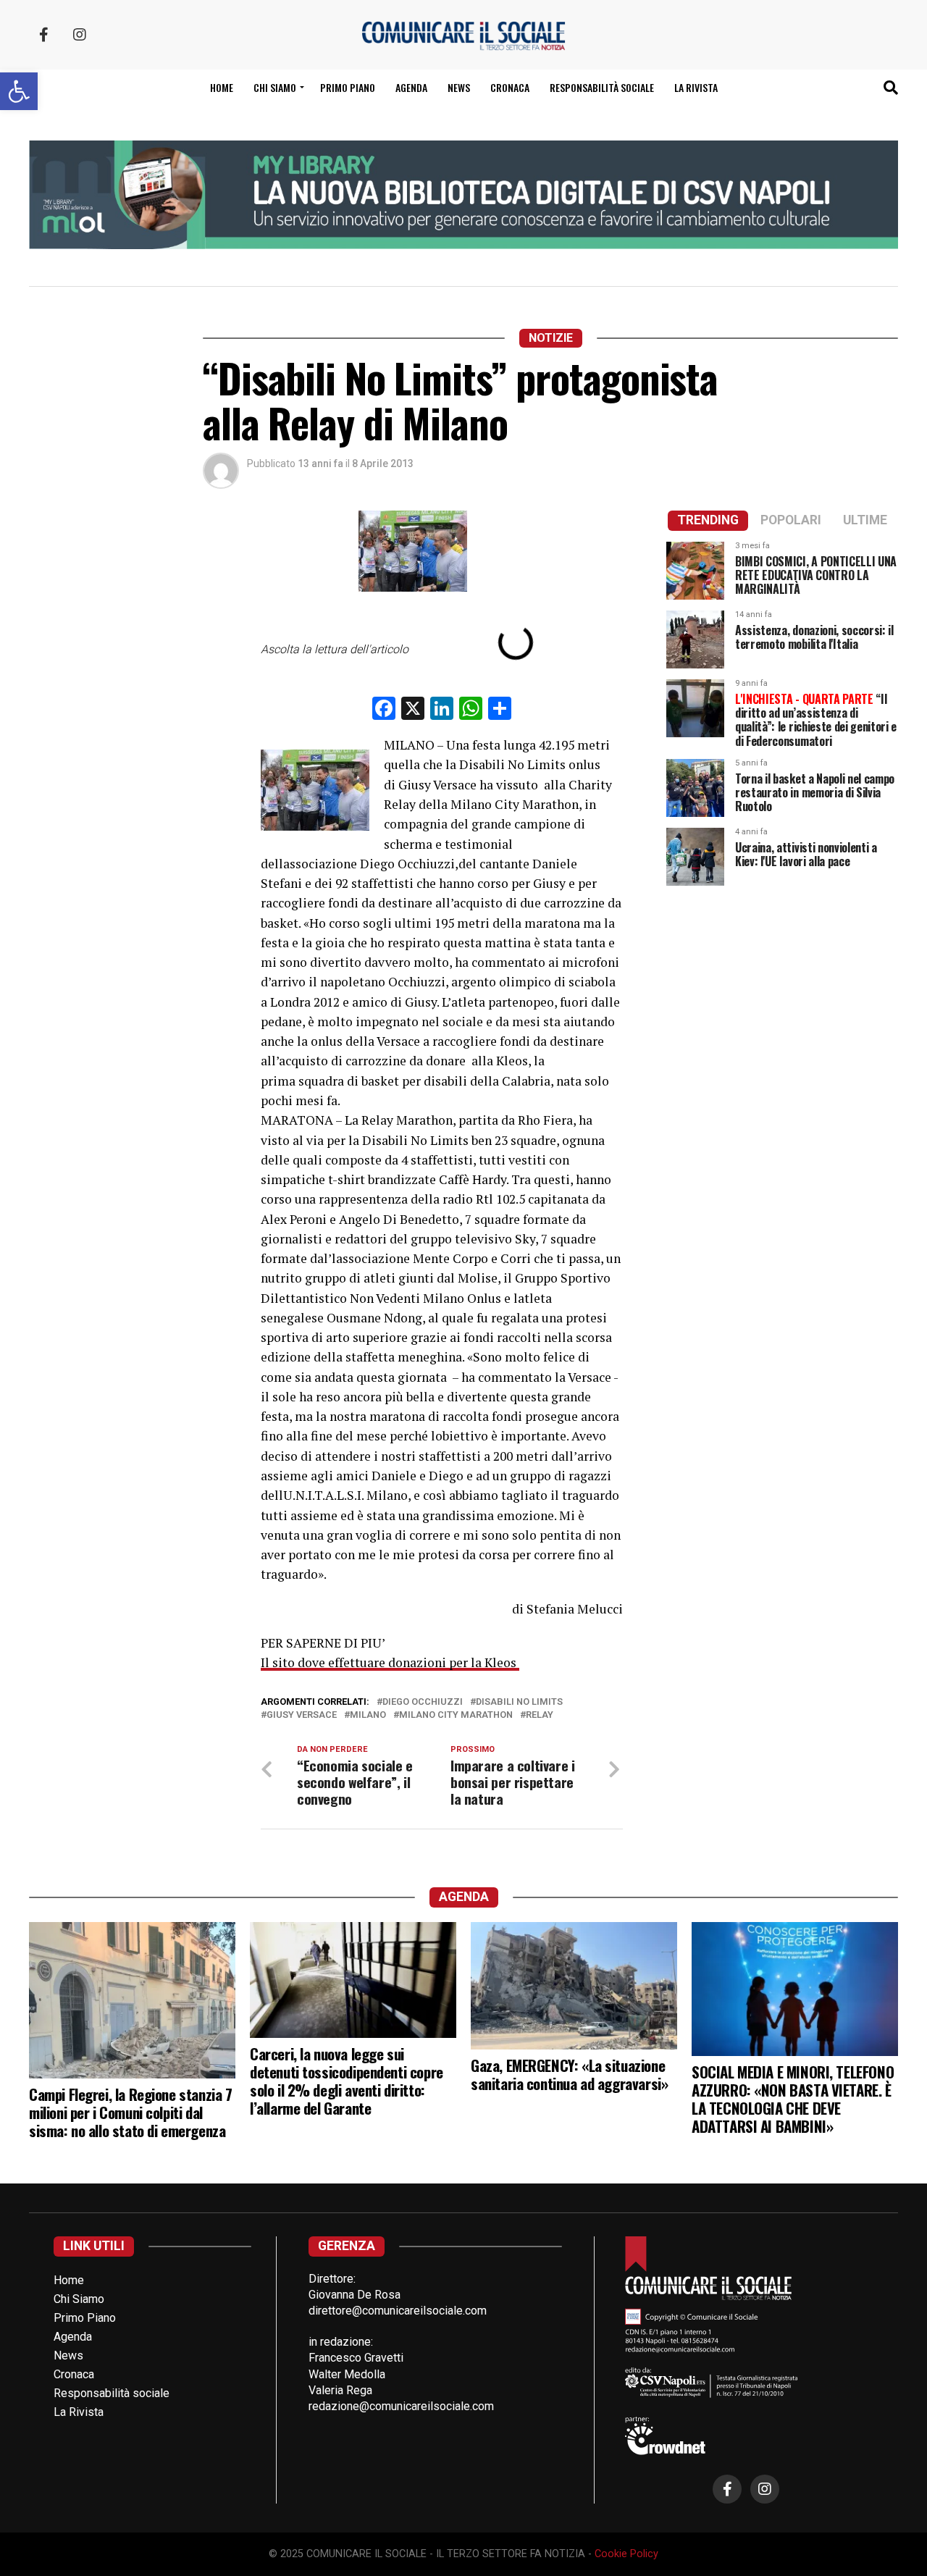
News (459, 87)
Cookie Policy (626, 2554)
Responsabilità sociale (602, 87)
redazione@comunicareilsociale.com (401, 2406)
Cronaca (510, 87)
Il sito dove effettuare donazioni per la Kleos (390, 1662)
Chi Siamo (79, 2299)
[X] (413, 710)
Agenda (411, 87)
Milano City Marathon (456, 1715)
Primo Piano (348, 87)
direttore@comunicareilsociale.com (398, 2311)
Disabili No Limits (519, 1702)
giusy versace (302, 1715)
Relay (540, 1715)
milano (368, 1715)
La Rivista (696, 87)
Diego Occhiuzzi (423, 1702)
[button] (19, 91)
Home (222, 87)
